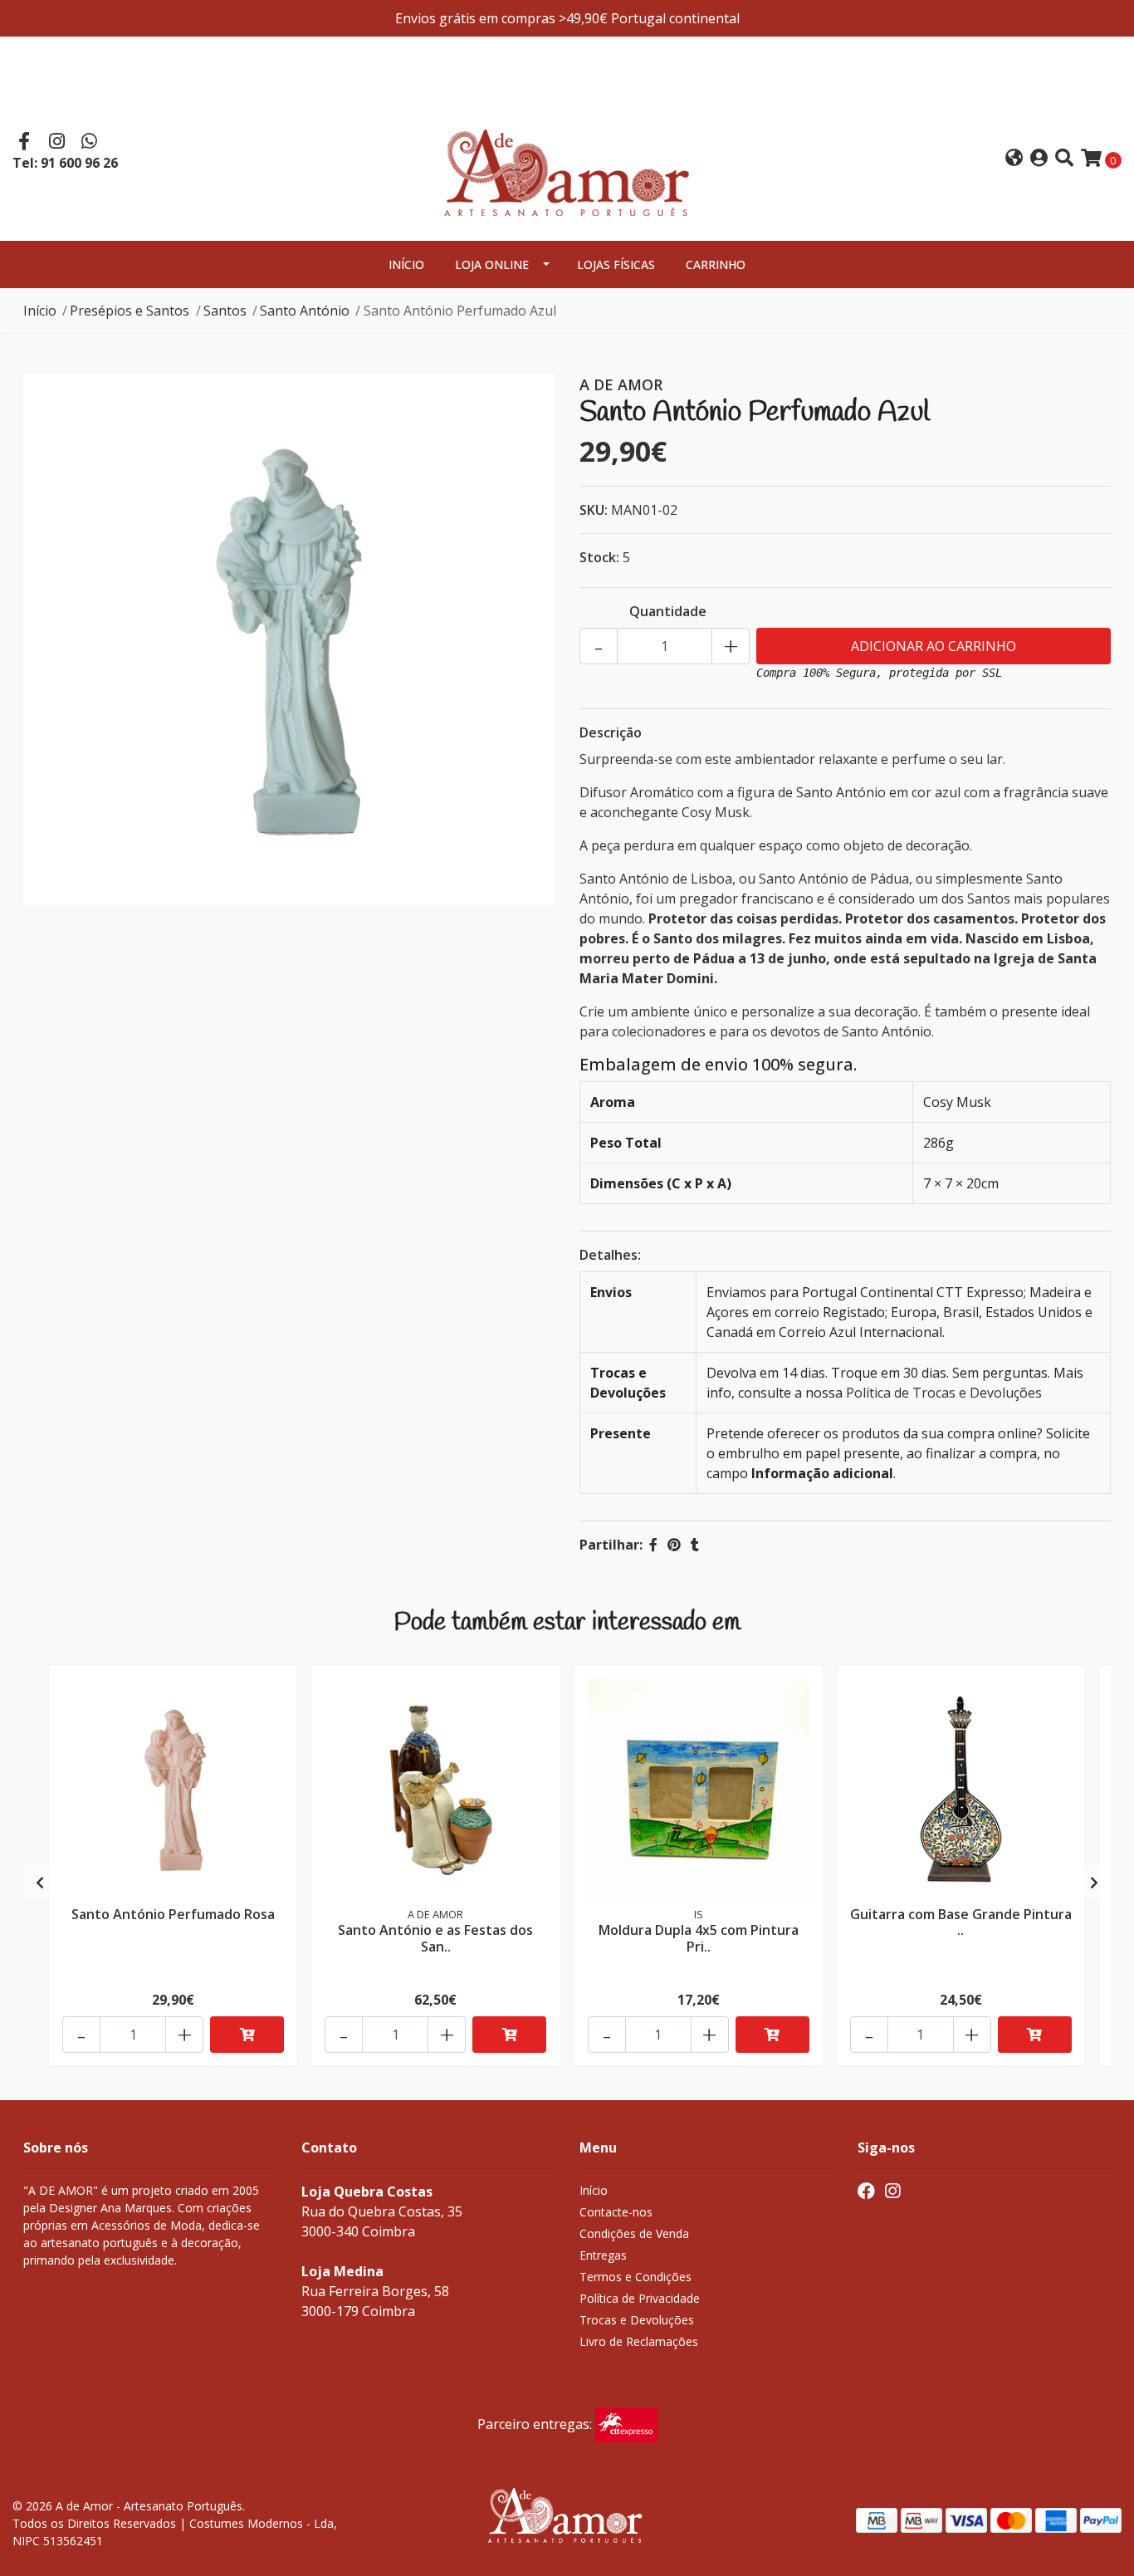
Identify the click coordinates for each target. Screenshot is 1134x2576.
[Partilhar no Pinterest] (674, 1545)
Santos (225, 311)
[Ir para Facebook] (24, 143)
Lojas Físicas (616, 264)
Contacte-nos (616, 2212)
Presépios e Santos (130, 311)
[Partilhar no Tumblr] (695, 1545)
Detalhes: (610, 1255)
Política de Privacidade (640, 2298)
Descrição (611, 732)
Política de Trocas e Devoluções (944, 1393)
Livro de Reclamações (639, 2341)
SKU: (594, 510)
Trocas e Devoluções (637, 2320)
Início (406, 264)
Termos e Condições (635, 2277)
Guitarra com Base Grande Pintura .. (961, 1922)
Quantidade (668, 611)
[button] (1014, 159)
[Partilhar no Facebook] (653, 1545)
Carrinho (716, 264)
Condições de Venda (634, 2233)
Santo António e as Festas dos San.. (435, 1938)
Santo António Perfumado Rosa (173, 1914)
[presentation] (40, 1883)
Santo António (305, 311)
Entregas (603, 2255)
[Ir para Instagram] (57, 143)
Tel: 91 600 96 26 (65, 163)
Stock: (599, 557)
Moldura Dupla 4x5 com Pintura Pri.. (699, 1938)
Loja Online (492, 264)
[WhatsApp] (90, 143)
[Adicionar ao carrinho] (247, 2035)
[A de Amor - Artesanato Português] (567, 157)
